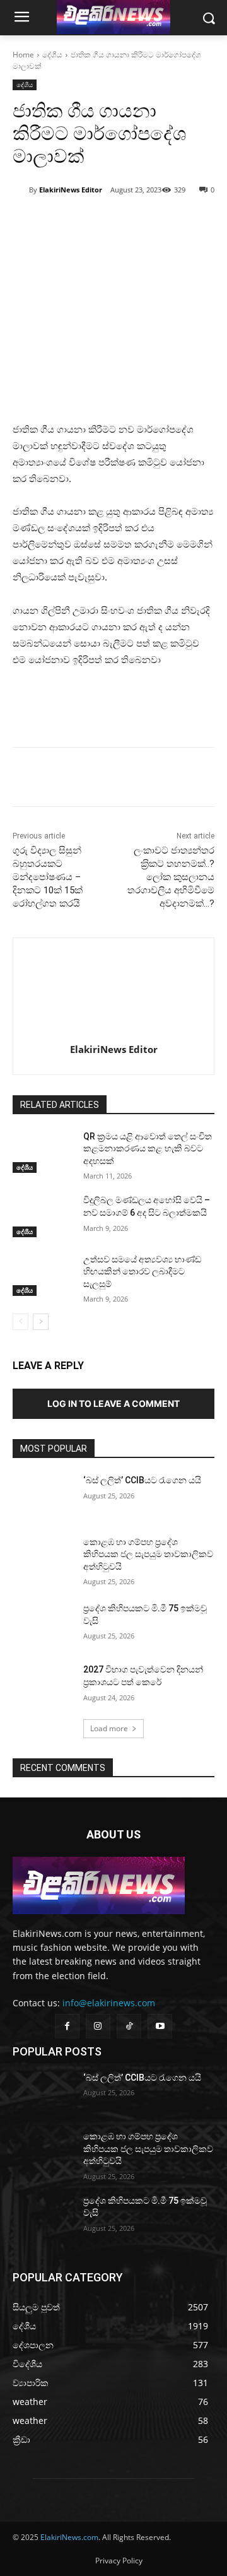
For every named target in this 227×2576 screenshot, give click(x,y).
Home (23, 55)
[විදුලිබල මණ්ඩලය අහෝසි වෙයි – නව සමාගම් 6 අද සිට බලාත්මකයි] (43, 1215)
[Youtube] (160, 2026)
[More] (153, 222)
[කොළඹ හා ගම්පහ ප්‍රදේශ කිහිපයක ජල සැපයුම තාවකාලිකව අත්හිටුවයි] (43, 1557)
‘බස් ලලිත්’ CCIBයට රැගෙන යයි (142, 1480)
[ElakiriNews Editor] (21, 190)
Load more (109, 1728)
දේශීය (52, 55)
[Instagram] (98, 2026)
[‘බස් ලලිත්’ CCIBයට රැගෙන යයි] (43, 1496)
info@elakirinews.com (109, 2003)
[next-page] (41, 1322)
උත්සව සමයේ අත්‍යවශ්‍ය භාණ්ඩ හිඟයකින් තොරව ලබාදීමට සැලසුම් (142, 1272)
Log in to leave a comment (113, 1403)
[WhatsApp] (123, 222)
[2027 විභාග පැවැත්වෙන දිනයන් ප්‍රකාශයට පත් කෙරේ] (43, 1685)
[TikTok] (129, 2026)
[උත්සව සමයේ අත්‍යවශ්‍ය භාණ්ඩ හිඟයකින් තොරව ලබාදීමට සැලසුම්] (43, 1275)
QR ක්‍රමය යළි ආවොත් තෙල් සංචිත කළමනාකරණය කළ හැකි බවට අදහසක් (148, 1149)
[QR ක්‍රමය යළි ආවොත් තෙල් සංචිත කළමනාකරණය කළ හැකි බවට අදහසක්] (43, 1152)
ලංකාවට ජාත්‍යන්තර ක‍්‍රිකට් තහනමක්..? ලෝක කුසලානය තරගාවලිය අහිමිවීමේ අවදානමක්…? (171, 877)
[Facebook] (65, 222)
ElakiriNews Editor (71, 190)
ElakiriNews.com (69, 2537)
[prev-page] (20, 1322)
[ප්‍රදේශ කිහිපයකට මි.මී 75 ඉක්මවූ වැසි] (43, 1624)
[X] (94, 222)
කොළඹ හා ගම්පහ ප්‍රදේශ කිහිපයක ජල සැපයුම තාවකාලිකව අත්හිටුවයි (148, 1554)
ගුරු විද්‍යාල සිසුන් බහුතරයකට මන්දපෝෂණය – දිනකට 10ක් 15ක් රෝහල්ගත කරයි (48, 877)
